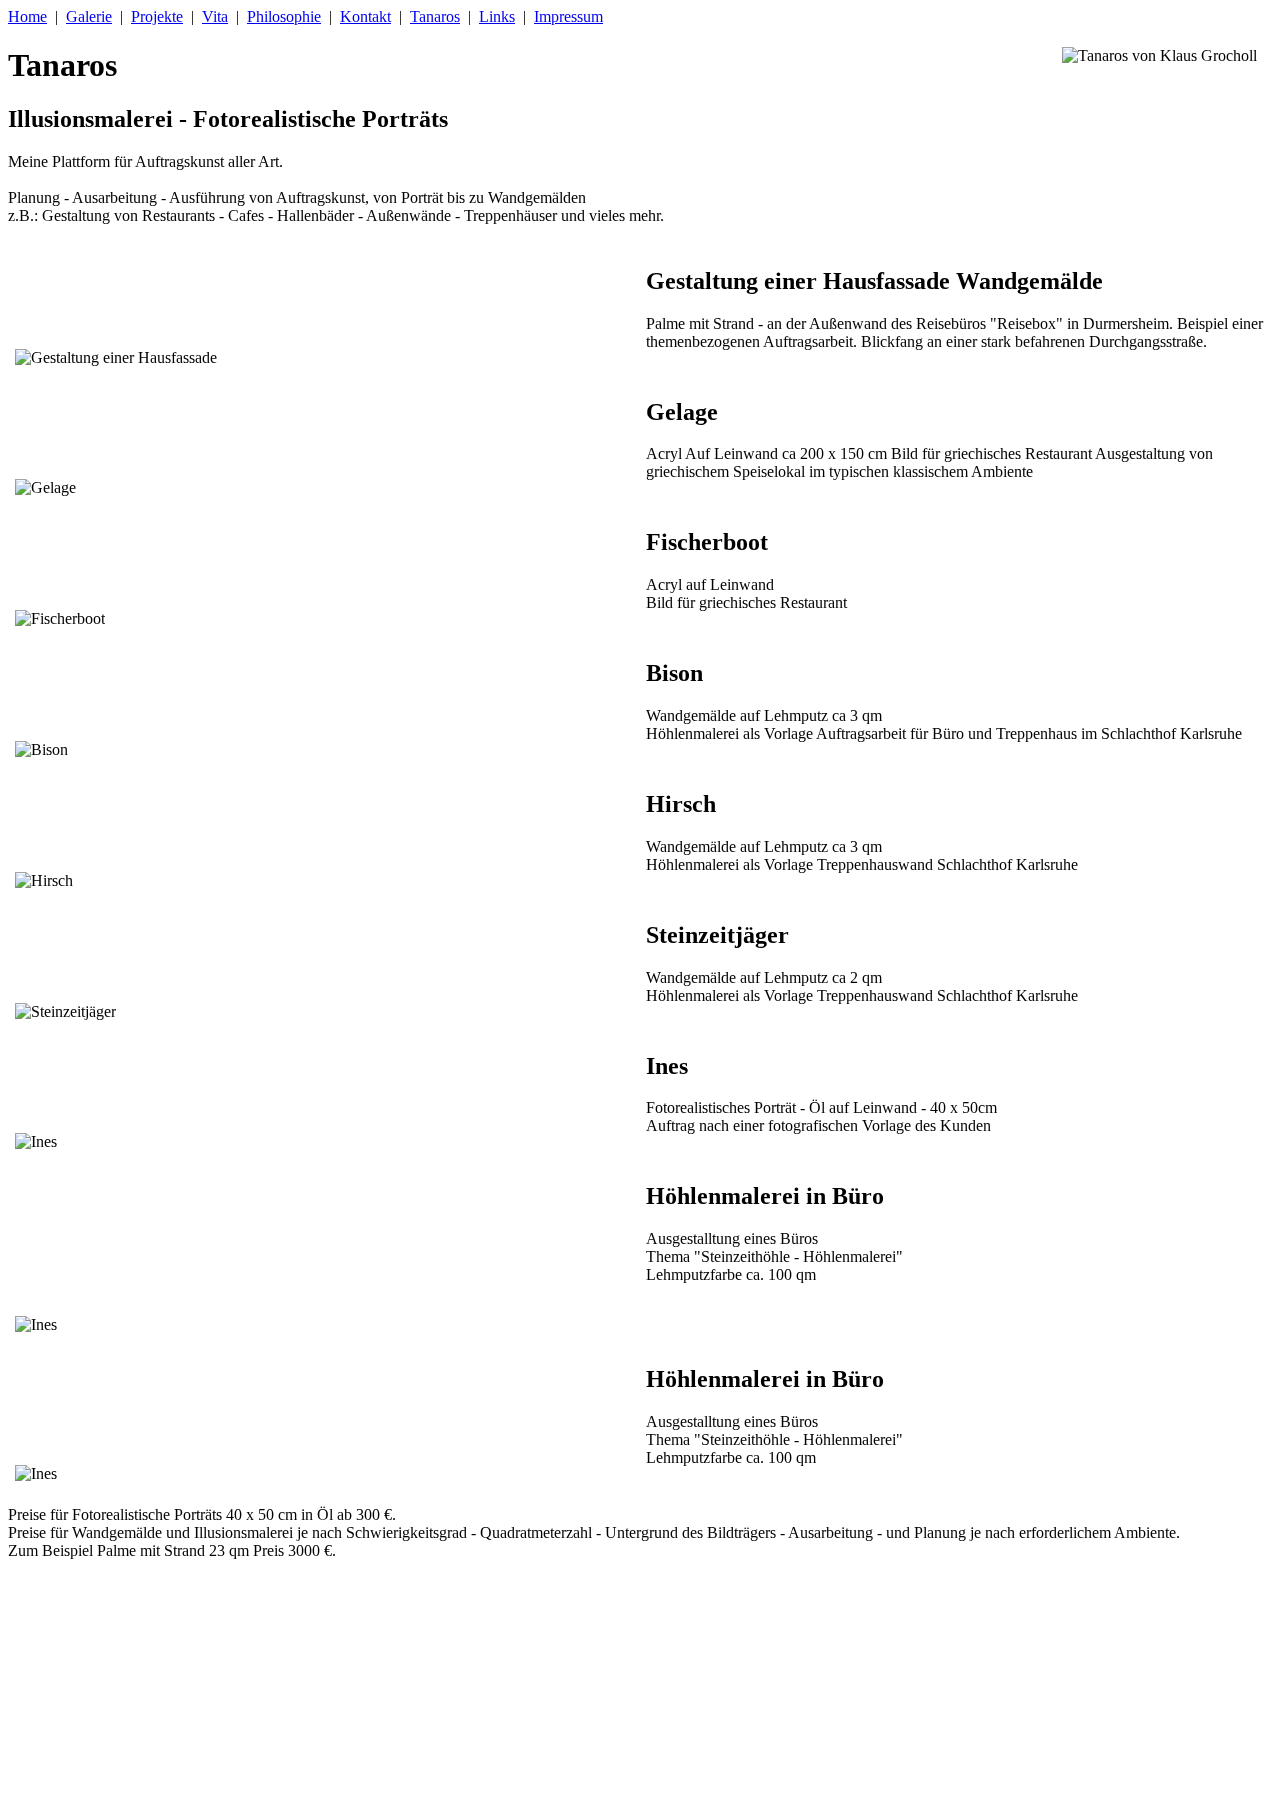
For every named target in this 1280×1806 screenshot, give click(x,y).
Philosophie (284, 16)
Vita (215, 16)
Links (497, 16)
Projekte (157, 16)
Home (27, 16)
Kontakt (365, 16)
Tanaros (435, 16)
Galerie (89, 16)
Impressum (568, 16)
